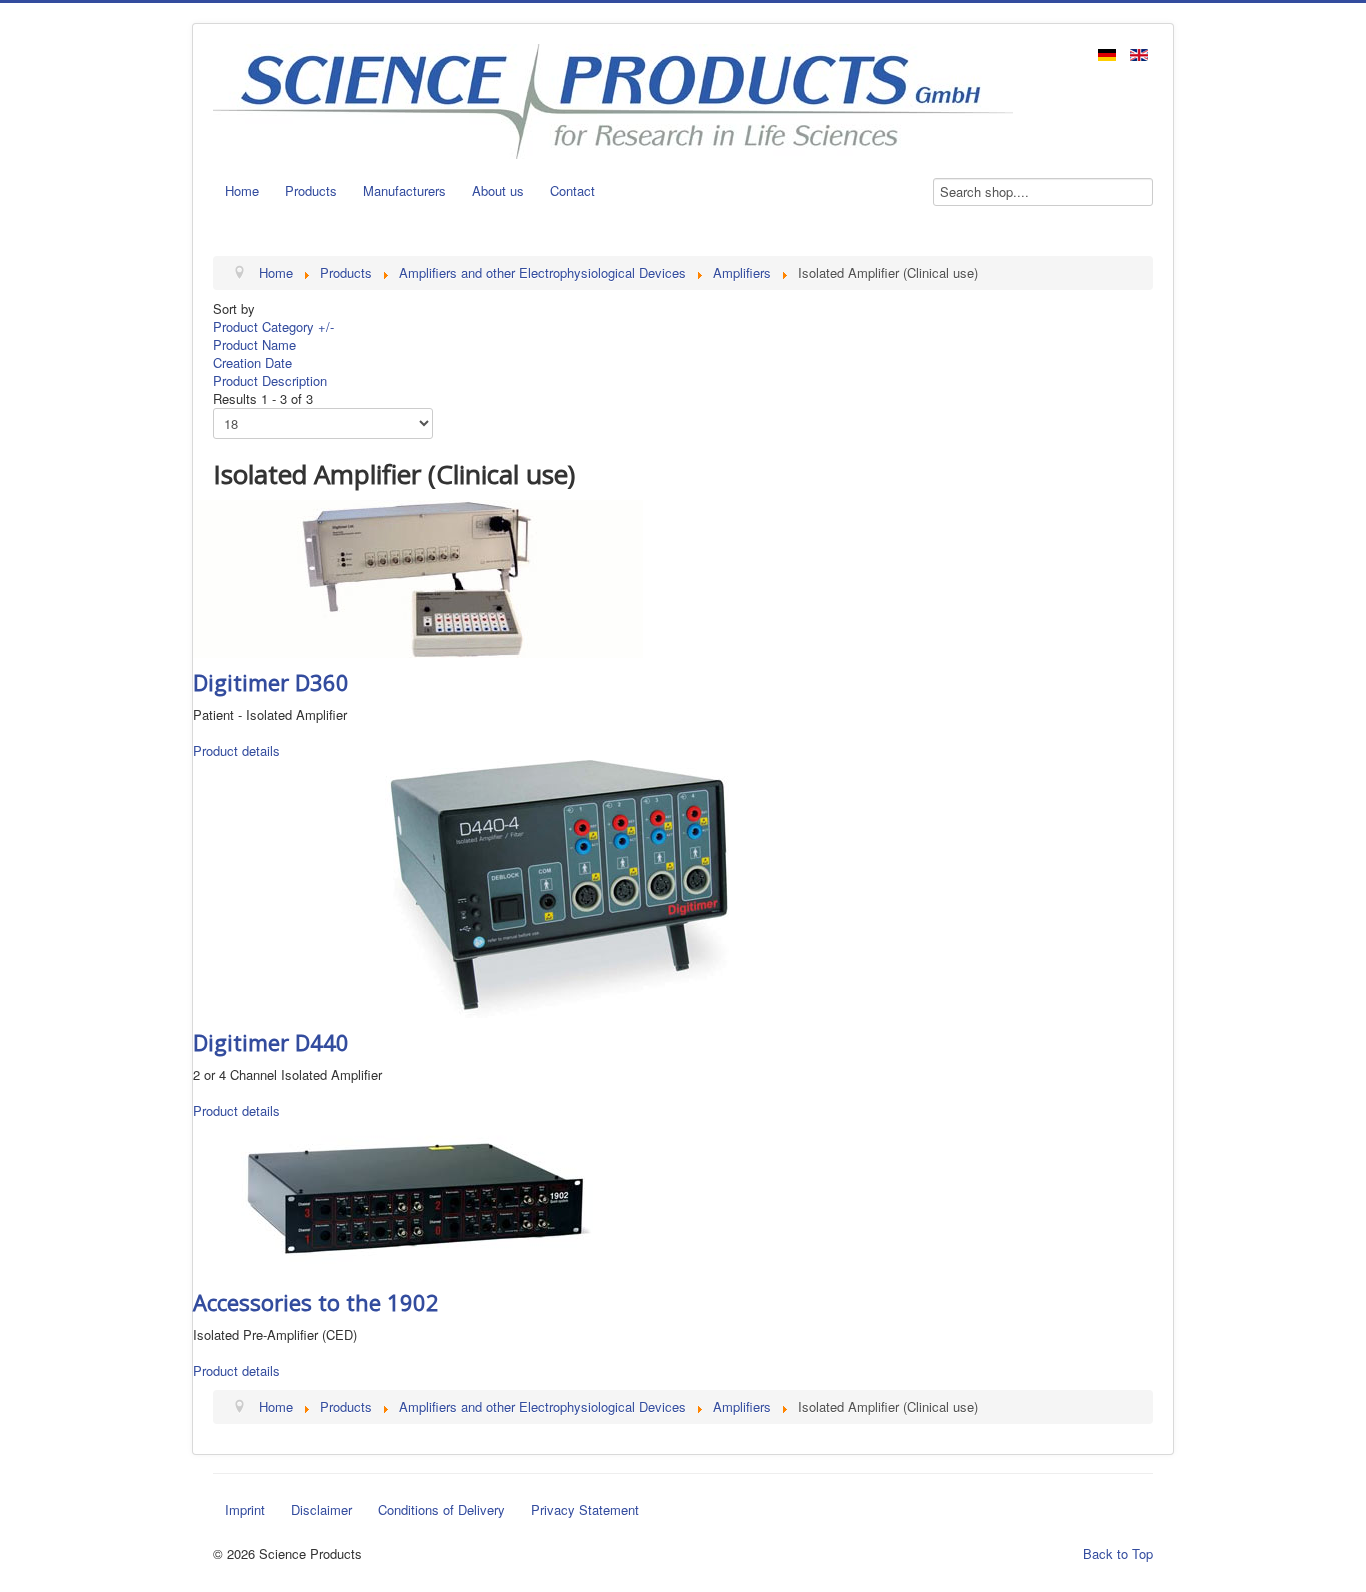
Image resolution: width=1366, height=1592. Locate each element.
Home (242, 190)
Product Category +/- (273, 326)
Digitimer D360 (271, 682)
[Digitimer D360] (418, 576)
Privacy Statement (585, 1509)
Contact (572, 190)
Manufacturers (404, 190)
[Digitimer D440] (560, 886)
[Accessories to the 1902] (418, 1196)
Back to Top (1118, 1553)
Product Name (254, 344)
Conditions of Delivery (441, 1509)
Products (311, 190)
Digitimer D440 (271, 1042)
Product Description (270, 380)
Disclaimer (321, 1509)
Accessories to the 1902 (316, 1302)
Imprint (245, 1509)
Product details (236, 750)
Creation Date (252, 362)
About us (498, 190)
